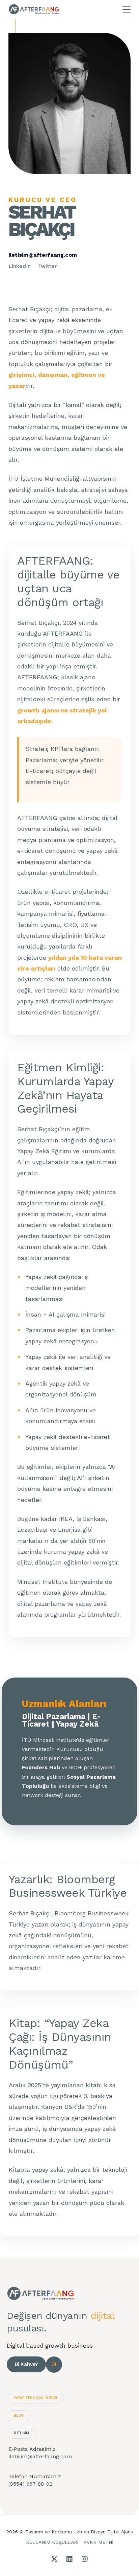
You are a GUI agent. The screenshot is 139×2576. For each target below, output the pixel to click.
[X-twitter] (54, 2559)
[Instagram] (85, 2559)
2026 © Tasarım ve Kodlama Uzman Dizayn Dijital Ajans (70, 2532)
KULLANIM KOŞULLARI (52, 2542)
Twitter (47, 266)
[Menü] (127, 9)
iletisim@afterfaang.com (43, 255)
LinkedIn (20, 266)
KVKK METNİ (98, 2542)
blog (19, 2415)
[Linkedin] (69, 2559)
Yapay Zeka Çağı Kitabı (35, 2398)
